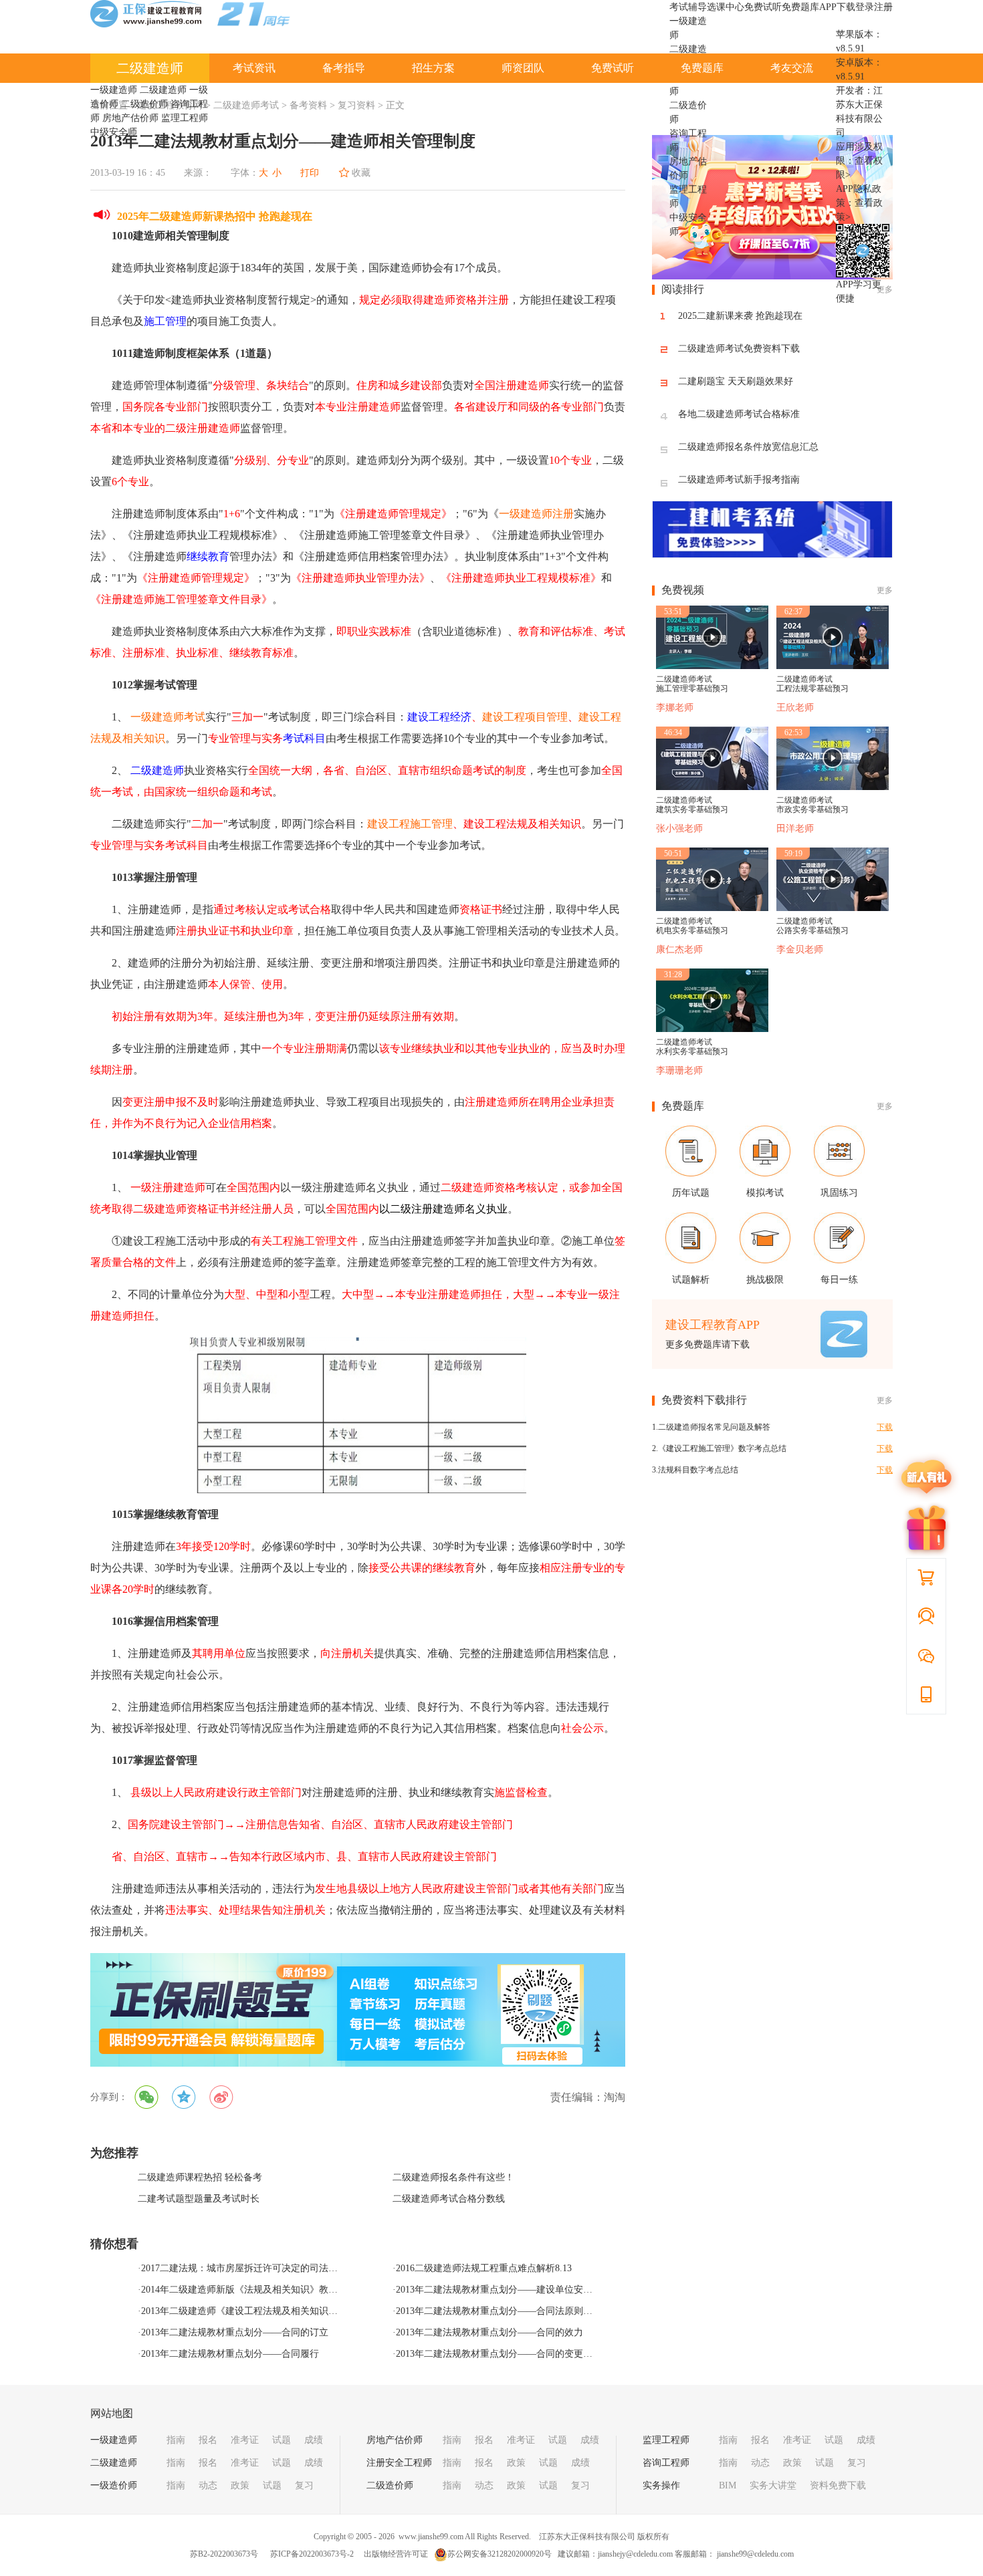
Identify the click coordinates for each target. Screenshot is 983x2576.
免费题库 (800, 7)
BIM (728, 2485)
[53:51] (712, 666)
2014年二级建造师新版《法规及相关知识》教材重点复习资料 (267, 2290)
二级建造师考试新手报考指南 (739, 480)
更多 (885, 590)
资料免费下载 (838, 2485)
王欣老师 (795, 707)
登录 (865, 7)
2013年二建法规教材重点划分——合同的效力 (489, 2332)
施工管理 (165, 321)
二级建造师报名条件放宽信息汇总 (748, 447)
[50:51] (712, 908)
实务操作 (661, 2485)
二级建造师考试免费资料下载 (739, 349)
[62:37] (833, 666)
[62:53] (833, 787)
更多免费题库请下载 (707, 1344)
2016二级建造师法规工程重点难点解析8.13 (484, 2268)
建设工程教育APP (713, 1325)
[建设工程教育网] (190, 16)
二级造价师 (144, 104)
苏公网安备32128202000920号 (500, 2554)
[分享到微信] (146, 2097)
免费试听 (763, 7)
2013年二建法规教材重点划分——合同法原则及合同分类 (513, 2311)
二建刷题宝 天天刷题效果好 (736, 381)
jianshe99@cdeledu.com (755, 2554)
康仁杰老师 (679, 949)
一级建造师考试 (168, 717)
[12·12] (772, 276)
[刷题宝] (358, 2010)
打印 (310, 173)
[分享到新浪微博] (221, 2097)
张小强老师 (679, 828)
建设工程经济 (439, 717)
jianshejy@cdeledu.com (636, 2554)
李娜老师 (675, 707)
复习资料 (356, 105)
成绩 (314, 2440)
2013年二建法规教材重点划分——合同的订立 (235, 2332)
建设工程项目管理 (525, 717)
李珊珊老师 (679, 1070)
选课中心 (726, 7)
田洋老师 (795, 828)
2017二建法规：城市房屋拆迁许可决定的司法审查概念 (253, 2268)
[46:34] (712, 787)
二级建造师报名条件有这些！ (453, 2177)
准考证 (245, 2440)
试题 (282, 2440)
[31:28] (712, 1029)
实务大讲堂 (773, 2485)
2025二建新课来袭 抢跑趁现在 (740, 316)
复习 (304, 2485)
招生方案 (433, 68)
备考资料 (308, 105)
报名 (208, 2440)
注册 (883, 7)
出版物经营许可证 (396, 2554)
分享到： (109, 2097)
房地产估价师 (130, 118)
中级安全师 (114, 132)
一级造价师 (114, 2485)
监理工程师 (185, 118)
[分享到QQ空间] (184, 2097)
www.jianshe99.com (431, 2537)
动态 (208, 2485)
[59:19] (833, 908)
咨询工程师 (666, 2463)
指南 (176, 2440)
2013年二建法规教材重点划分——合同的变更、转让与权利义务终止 (536, 2354)
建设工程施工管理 (410, 824)
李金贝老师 (800, 949)
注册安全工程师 (399, 2463)
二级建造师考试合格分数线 (449, 2199)
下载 (885, 1427)
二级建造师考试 (246, 105)
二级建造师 (150, 68)
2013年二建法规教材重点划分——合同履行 (230, 2354)
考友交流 (792, 68)
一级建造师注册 (536, 514)
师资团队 (523, 68)
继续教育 (208, 556)
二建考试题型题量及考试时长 (199, 2199)
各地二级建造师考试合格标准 (739, 414)
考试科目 (304, 738)
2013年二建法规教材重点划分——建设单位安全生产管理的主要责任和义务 (550, 2290)
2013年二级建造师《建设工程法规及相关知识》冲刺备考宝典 (267, 2311)
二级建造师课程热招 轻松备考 (200, 2177)
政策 (240, 2485)
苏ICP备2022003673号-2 (312, 2554)
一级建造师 (114, 90)
